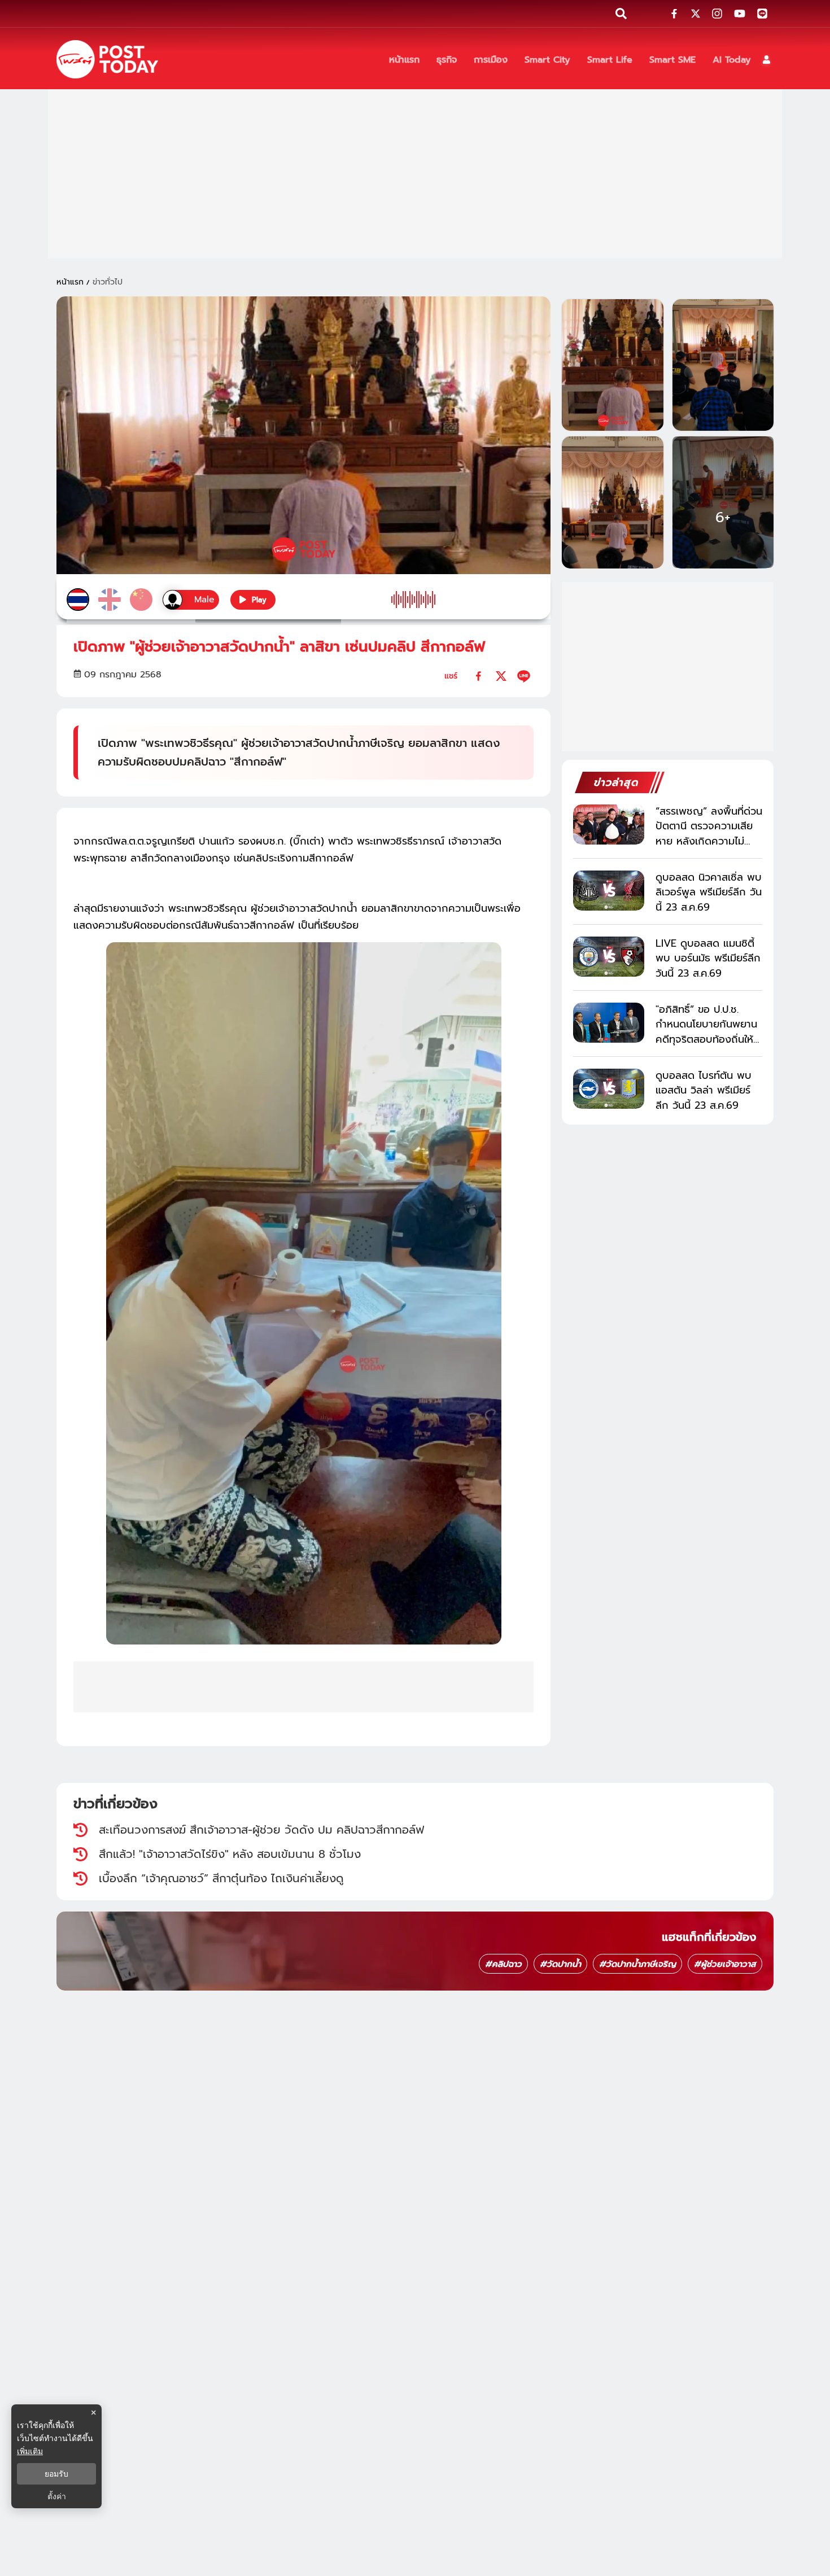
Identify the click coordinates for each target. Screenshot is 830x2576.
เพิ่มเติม (30, 2451)
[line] (524, 676)
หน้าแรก (70, 282)
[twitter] (501, 676)
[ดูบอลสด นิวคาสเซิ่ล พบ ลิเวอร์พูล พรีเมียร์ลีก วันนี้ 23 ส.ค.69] (609, 891)
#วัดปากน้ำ (560, 1964)
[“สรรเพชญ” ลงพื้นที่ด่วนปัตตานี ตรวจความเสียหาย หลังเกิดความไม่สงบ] (609, 825)
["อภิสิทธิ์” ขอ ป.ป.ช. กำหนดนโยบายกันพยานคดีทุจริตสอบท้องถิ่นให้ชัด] (609, 1023)
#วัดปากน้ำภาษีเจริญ (637, 1964)
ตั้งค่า (57, 2496)
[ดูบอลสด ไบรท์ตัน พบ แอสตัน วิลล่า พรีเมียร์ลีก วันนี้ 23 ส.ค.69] (609, 1089)
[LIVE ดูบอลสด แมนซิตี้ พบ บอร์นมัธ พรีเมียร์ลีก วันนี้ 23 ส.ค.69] (609, 957)
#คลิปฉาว (503, 1964)
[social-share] (674, 14)
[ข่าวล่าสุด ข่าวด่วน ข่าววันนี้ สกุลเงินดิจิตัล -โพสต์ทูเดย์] (107, 59)
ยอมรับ (56, 2474)
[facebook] (479, 676)
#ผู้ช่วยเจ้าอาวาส (725, 1964)
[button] (766, 60)
